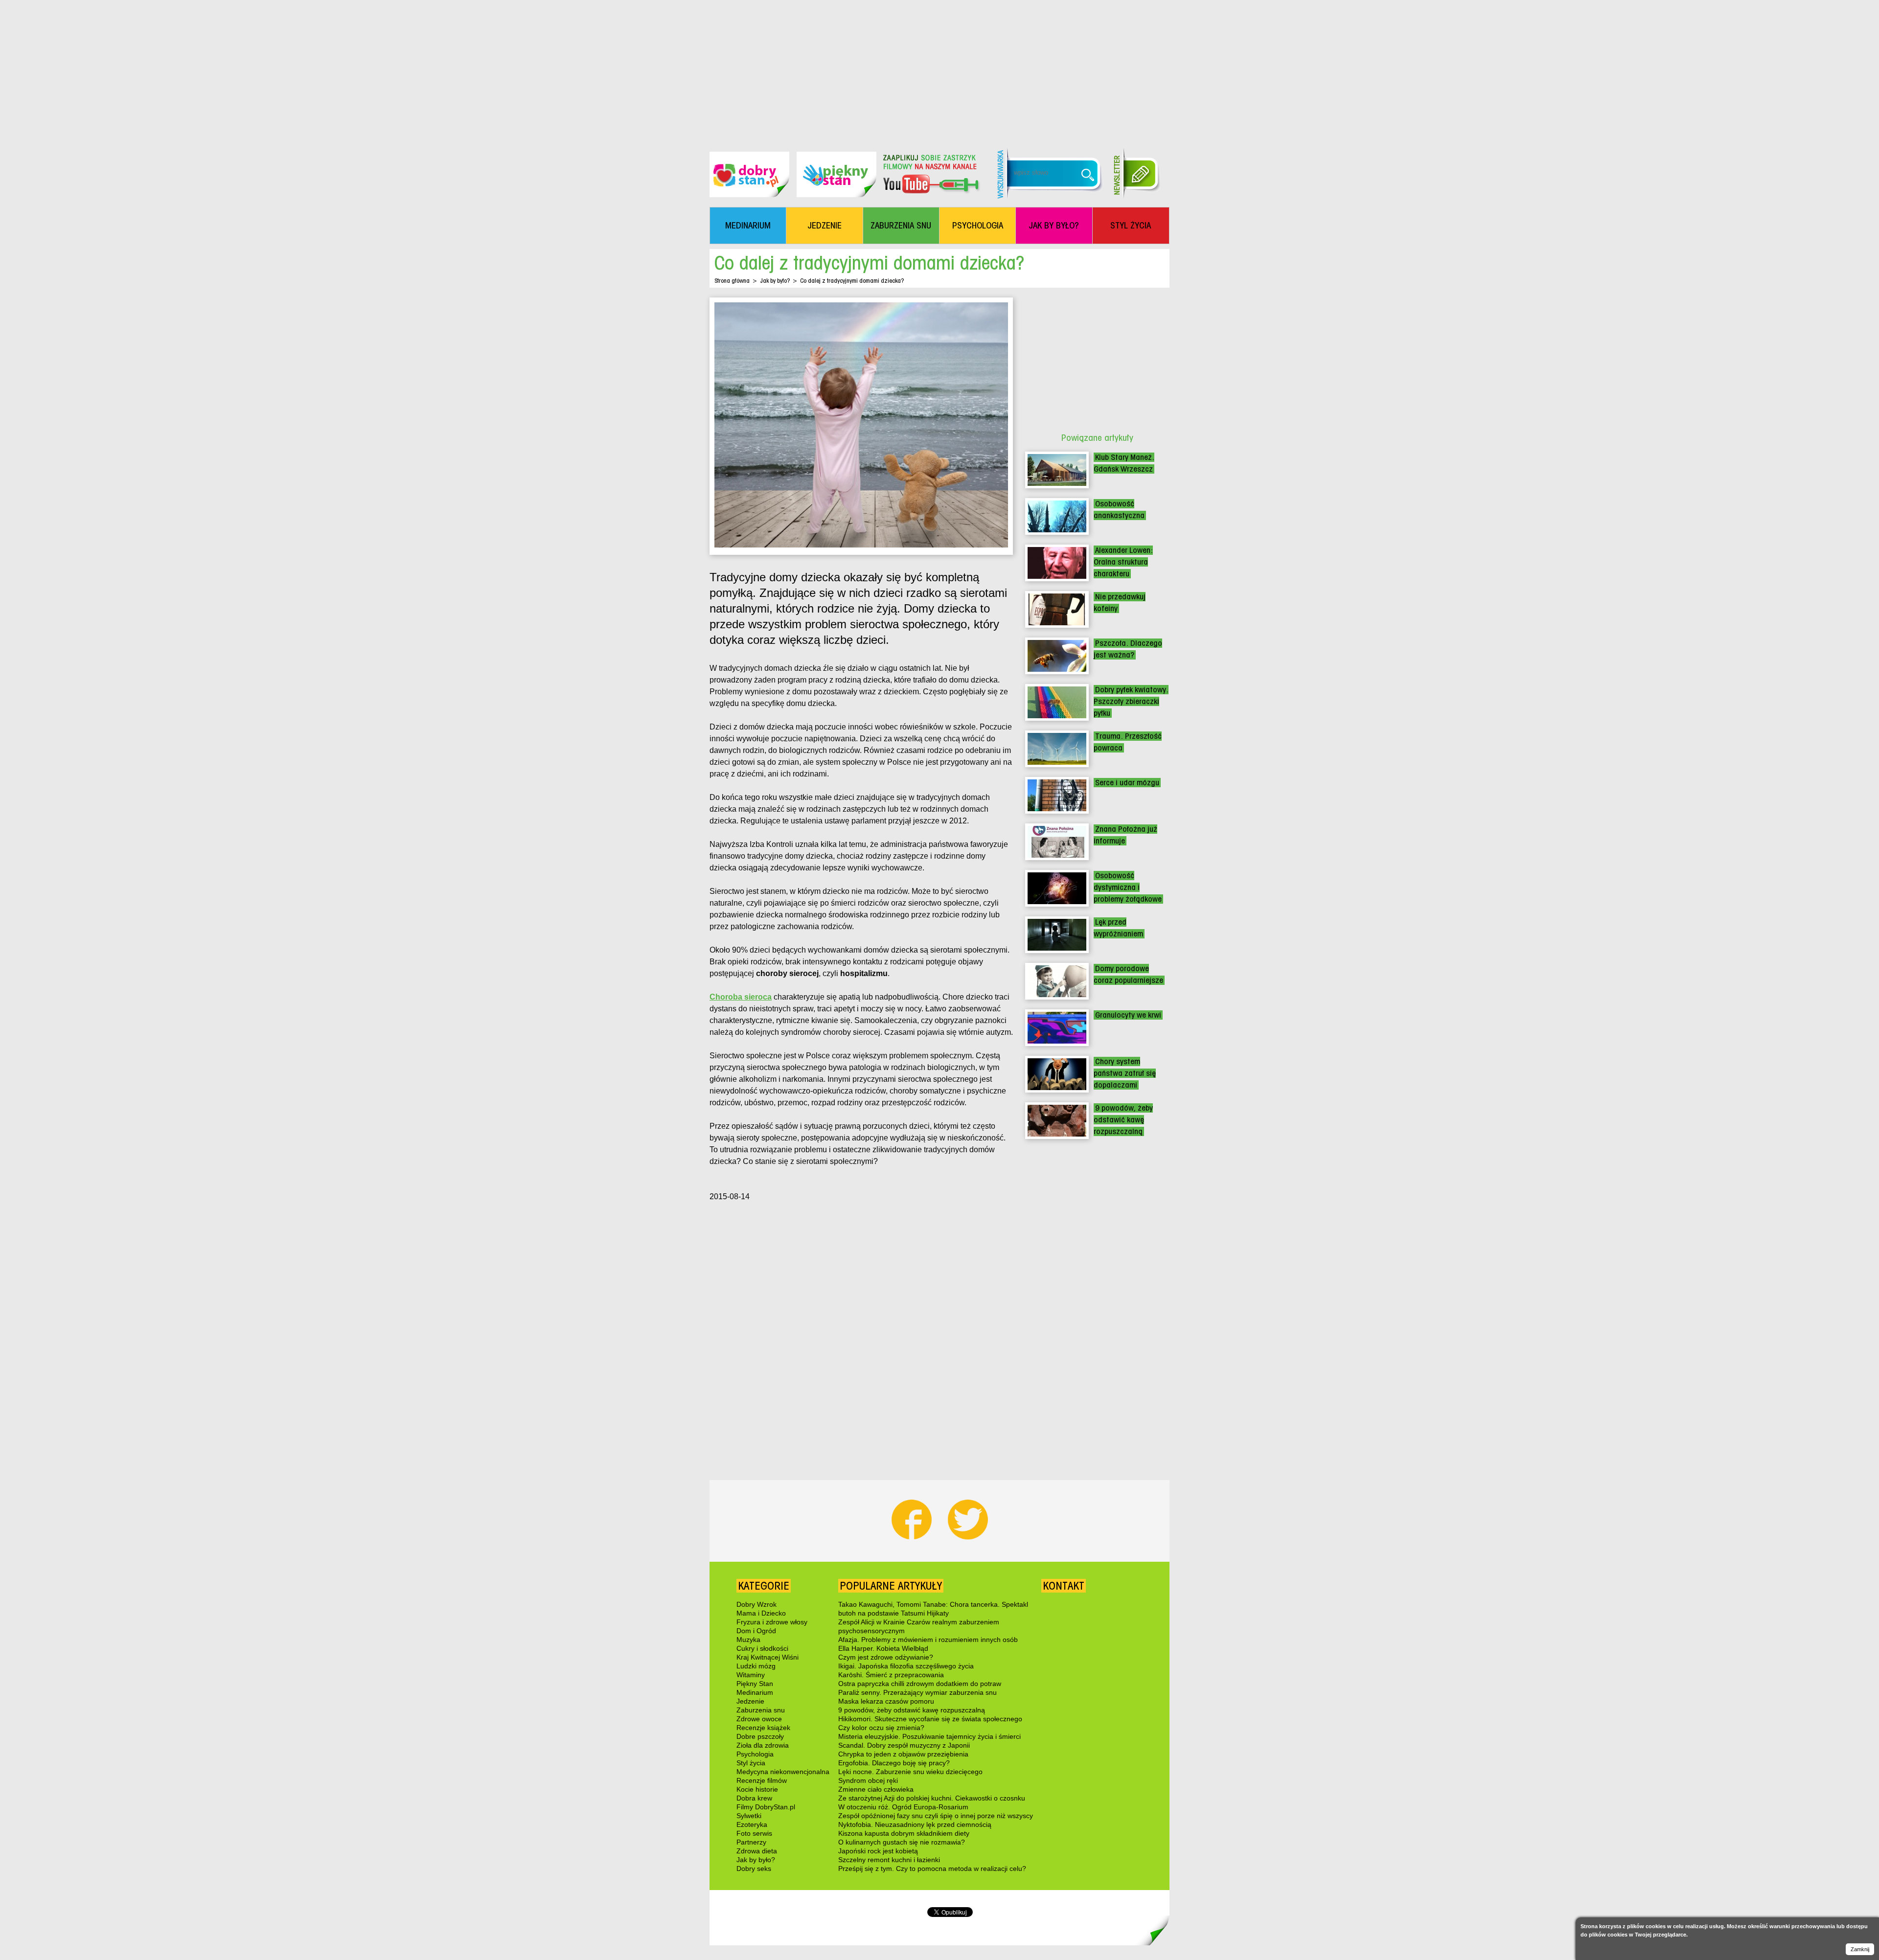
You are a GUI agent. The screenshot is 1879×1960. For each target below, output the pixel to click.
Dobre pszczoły (760, 1736)
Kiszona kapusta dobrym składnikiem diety (904, 1833)
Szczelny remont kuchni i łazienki (889, 1860)
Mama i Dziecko (761, 1613)
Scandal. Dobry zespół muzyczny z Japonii (904, 1745)
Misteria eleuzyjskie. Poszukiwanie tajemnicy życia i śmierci (929, 1736)
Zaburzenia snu (761, 1710)
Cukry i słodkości (762, 1648)
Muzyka (748, 1640)
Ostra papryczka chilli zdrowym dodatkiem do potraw (920, 1684)
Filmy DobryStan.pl (766, 1807)
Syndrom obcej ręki (868, 1780)
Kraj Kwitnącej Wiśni (768, 1657)
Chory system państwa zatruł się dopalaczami (1125, 1073)
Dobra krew (754, 1798)
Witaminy (751, 1675)
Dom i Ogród (756, 1631)
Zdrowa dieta (757, 1851)
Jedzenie (750, 1701)
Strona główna (732, 281)
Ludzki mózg (756, 1666)
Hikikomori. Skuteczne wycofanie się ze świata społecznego (930, 1719)
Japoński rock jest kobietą (878, 1851)
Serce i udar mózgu (1127, 783)
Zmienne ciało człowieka (876, 1789)
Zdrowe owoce (759, 1719)
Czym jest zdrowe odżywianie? (886, 1657)
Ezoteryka (752, 1824)
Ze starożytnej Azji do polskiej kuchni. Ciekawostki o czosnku (932, 1798)
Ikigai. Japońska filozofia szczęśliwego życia (906, 1666)
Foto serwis (754, 1833)
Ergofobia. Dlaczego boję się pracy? (894, 1763)
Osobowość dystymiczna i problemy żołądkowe (1128, 887)
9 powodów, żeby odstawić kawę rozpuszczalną (1123, 1120)
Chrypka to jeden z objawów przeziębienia (903, 1754)
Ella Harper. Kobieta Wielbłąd (883, 1648)
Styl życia (751, 1763)
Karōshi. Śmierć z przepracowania (891, 1675)
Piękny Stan (755, 1684)
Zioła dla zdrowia (763, 1745)
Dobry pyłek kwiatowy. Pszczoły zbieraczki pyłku (1131, 701)
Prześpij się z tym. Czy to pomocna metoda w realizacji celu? (932, 1869)
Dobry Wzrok (756, 1604)
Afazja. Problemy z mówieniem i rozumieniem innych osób (928, 1640)
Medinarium (755, 1692)
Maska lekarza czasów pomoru (886, 1701)
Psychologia (755, 1754)
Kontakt (1064, 1586)
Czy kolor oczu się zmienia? (881, 1728)
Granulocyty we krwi (1128, 1015)
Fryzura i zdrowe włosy (772, 1622)
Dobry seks (754, 1869)
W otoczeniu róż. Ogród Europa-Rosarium (903, 1807)
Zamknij (1860, 1949)
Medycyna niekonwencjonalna (783, 1772)
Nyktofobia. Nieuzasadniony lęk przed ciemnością (915, 1824)
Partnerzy (751, 1842)
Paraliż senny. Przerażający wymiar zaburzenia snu (917, 1692)
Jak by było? (775, 281)
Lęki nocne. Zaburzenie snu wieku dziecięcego (910, 1772)
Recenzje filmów (762, 1780)
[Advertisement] (939, 68)
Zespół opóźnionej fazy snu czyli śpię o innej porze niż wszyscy (936, 1816)
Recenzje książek (763, 1728)
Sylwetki (749, 1816)
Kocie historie (757, 1789)
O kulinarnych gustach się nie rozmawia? (902, 1842)
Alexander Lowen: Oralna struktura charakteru (1123, 562)
